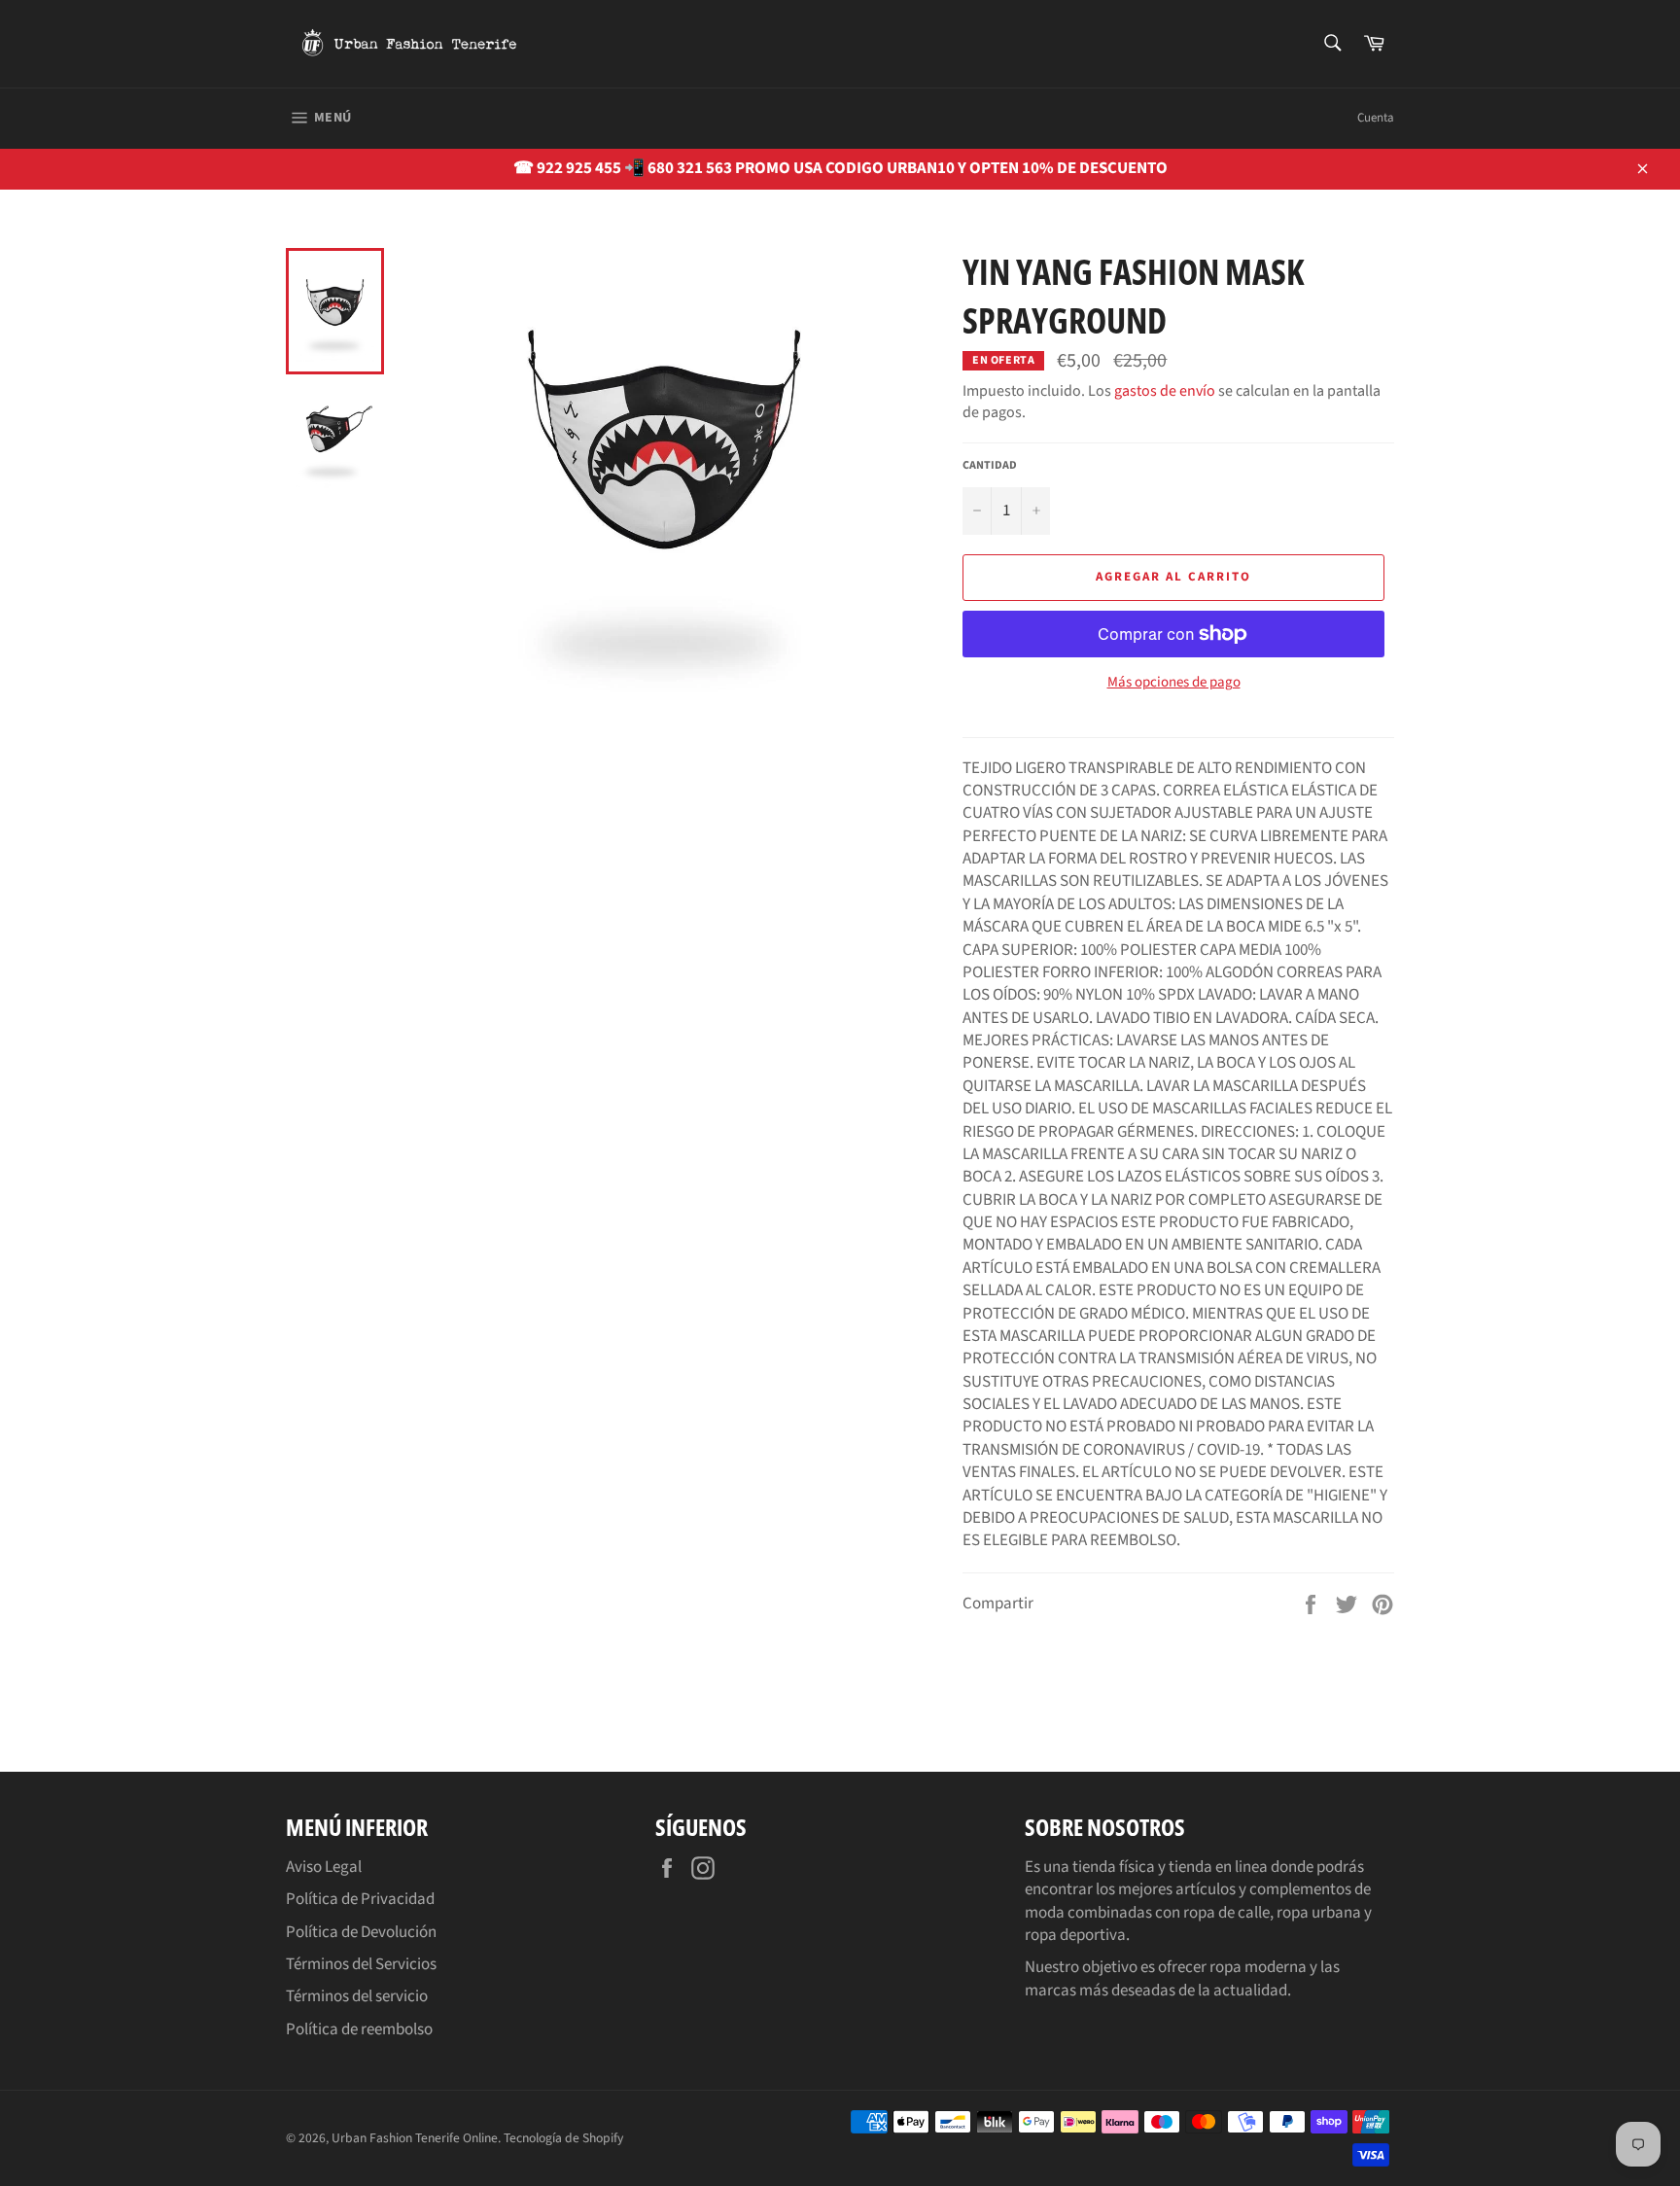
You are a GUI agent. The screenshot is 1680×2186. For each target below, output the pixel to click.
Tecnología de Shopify (563, 2138)
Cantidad (990, 466)
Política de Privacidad (360, 1899)
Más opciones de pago (1174, 683)
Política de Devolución (361, 1932)
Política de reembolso (359, 2029)
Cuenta (1376, 118)
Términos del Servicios (361, 1964)
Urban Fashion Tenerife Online (415, 2138)
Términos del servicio (357, 1996)
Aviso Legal (324, 1867)
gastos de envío (1165, 391)
